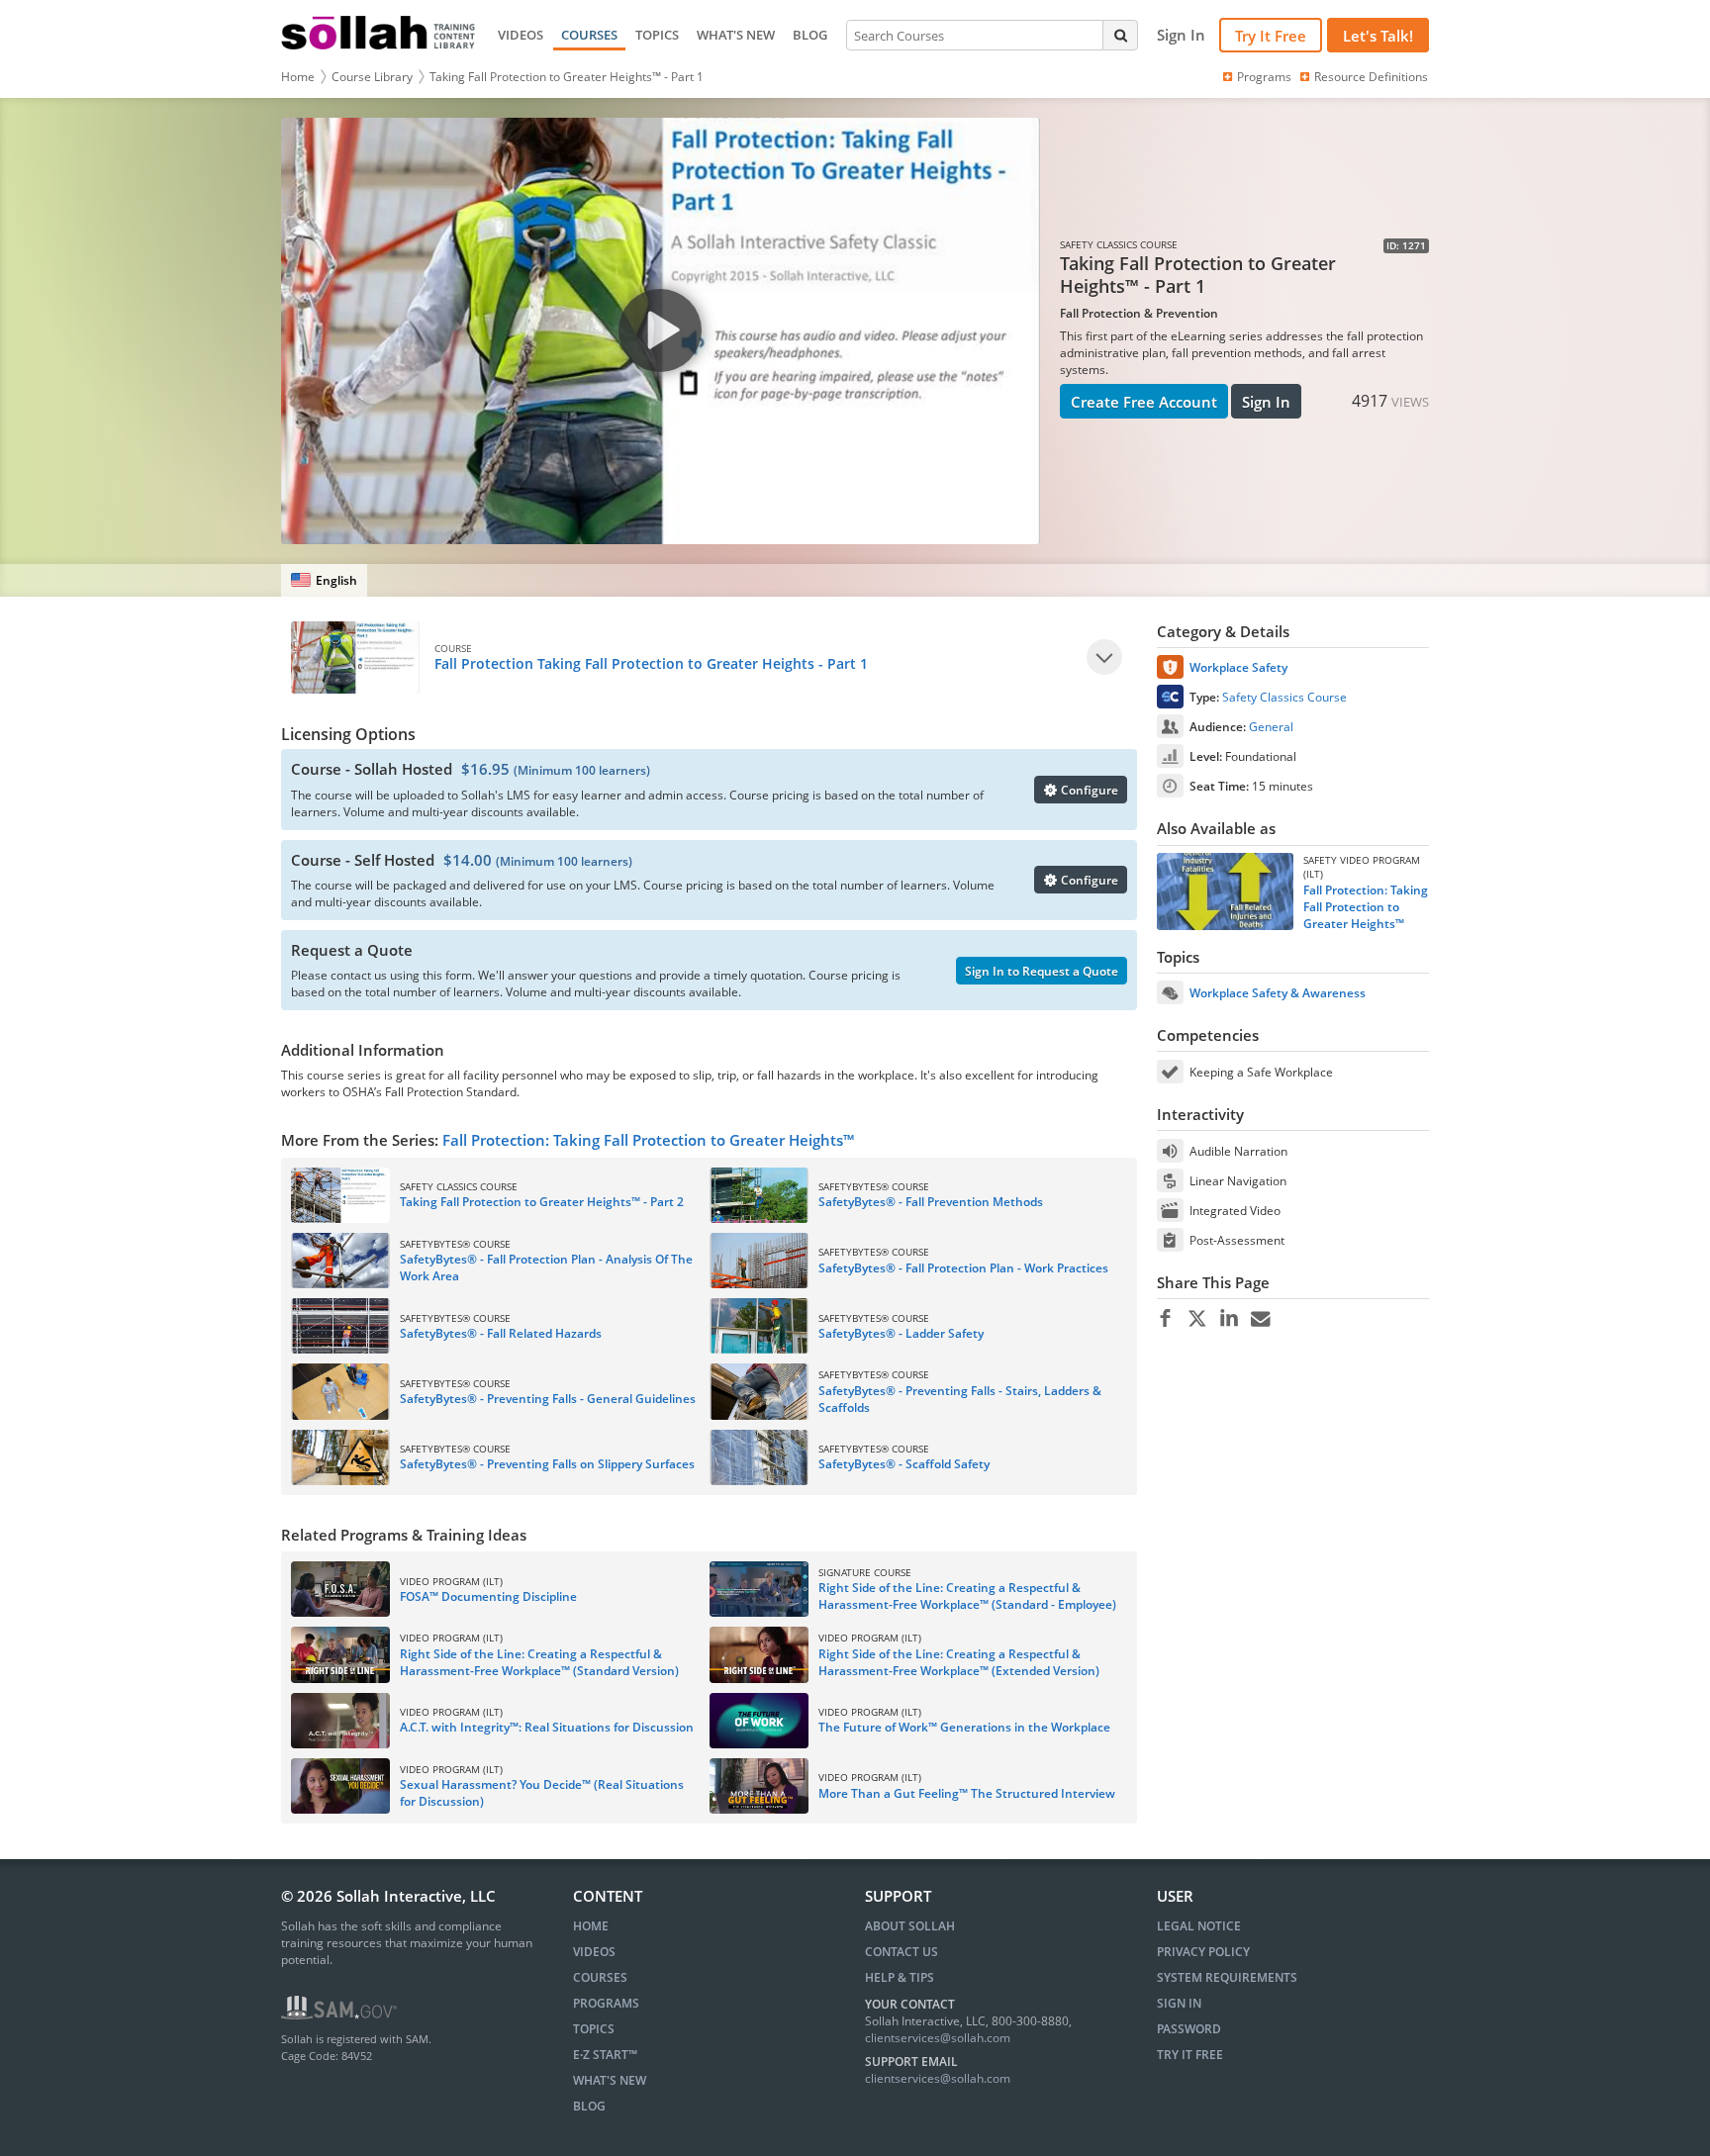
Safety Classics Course (1284, 697)
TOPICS (657, 35)
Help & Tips (900, 1977)
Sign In (1266, 402)
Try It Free (1271, 36)
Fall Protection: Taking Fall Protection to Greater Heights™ (648, 1140)
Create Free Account (1144, 402)
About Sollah (910, 1926)
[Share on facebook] (1165, 1319)
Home (298, 77)
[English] (324, 580)
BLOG (810, 35)
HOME (591, 1926)
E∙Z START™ (605, 2055)
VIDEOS (521, 35)
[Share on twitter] (1197, 1319)
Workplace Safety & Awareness (1278, 993)
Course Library (372, 77)
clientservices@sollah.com (938, 2038)
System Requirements (1227, 1977)
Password (1189, 2029)
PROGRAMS (606, 2003)
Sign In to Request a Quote (1042, 971)
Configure (1088, 790)
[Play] (1104, 657)
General (1271, 727)
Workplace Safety (1238, 667)
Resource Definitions (1371, 77)
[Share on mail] (1260, 1319)
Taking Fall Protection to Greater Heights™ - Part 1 (567, 77)
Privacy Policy (1203, 1952)
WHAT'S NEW (736, 35)
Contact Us (902, 1952)
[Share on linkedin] (1229, 1319)
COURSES (589, 35)
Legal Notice (1199, 1926)
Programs (1264, 77)
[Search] (1120, 35)
